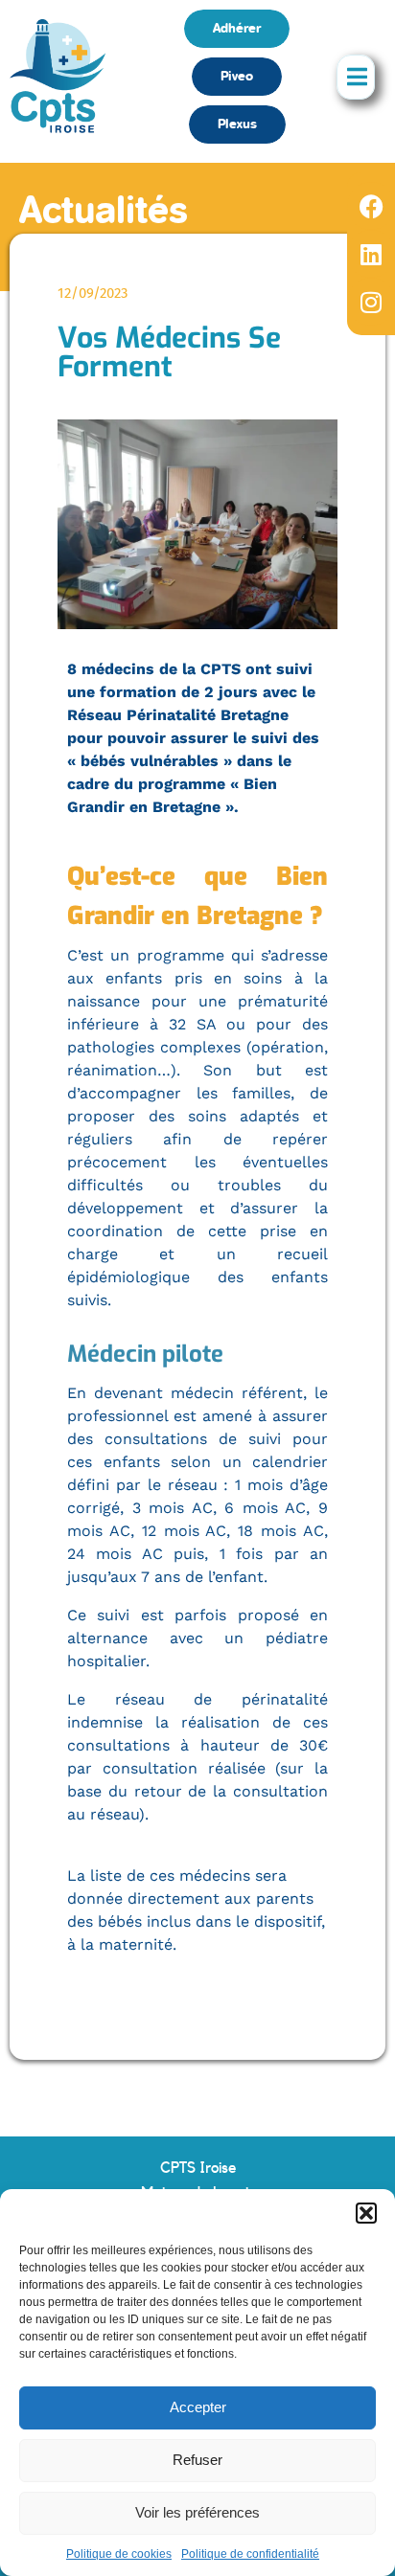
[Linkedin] (371, 254)
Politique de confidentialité (250, 2554)
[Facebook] (371, 206)
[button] (366, 2213)
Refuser (197, 2460)
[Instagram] (371, 302)
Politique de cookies (119, 2554)
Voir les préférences (197, 2512)
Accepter (198, 2407)
